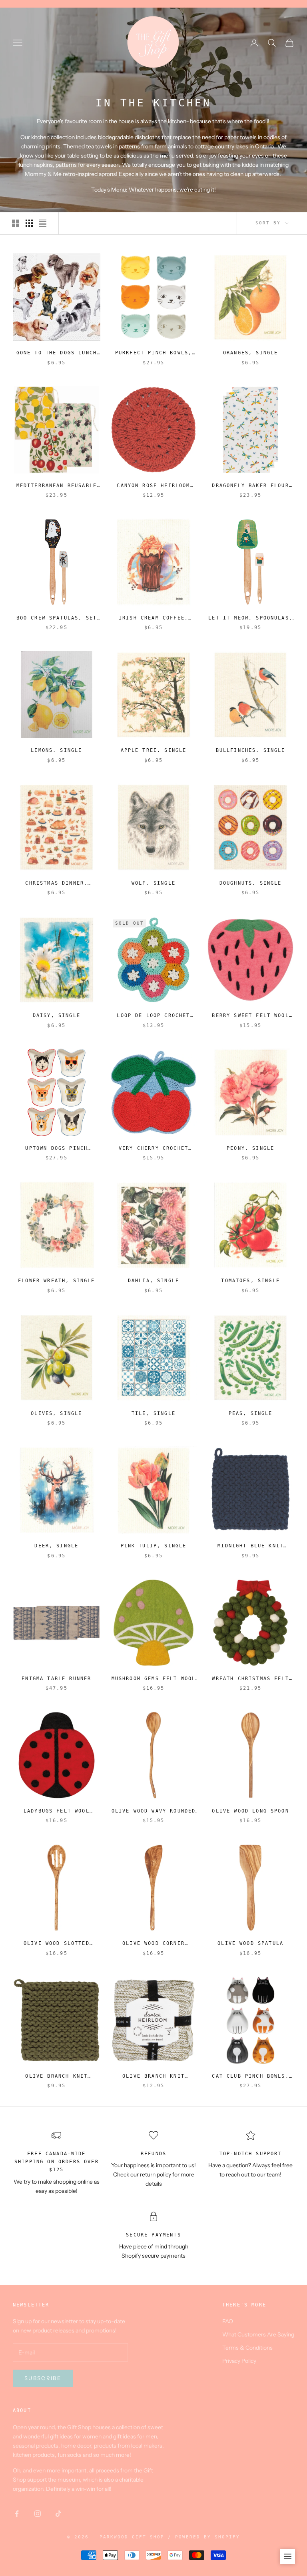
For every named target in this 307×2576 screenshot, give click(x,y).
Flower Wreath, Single (56, 1281)
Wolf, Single (153, 883)
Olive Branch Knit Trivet (56, 2077)
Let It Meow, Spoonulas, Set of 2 (250, 619)
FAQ (228, 2321)
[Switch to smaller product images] (29, 223)
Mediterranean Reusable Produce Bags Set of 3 (57, 486)
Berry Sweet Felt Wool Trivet (250, 1016)
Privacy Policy (239, 2361)
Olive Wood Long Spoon (250, 1811)
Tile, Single (153, 1413)
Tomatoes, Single (250, 1281)
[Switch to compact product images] (43, 223)
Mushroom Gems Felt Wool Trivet (154, 1679)
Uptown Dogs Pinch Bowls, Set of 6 (56, 1149)
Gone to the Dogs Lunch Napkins (57, 353)
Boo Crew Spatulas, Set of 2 (57, 619)
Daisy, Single (57, 1015)
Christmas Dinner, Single (56, 884)
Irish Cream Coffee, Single (153, 619)
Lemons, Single (56, 750)
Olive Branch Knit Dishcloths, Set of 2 (153, 2077)
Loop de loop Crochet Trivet (153, 1016)
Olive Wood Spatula (250, 1943)
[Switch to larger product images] (16, 223)
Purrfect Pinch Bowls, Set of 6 (153, 353)
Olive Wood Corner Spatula (153, 1944)
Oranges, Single (250, 353)
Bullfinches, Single (251, 750)
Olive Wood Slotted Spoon (57, 1944)
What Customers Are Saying (258, 2334)
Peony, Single (250, 1148)
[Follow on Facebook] (17, 2514)
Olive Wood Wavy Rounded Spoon (154, 1812)
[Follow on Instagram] (38, 2514)
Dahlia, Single (153, 1281)
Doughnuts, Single (251, 883)
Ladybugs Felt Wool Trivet (57, 1812)
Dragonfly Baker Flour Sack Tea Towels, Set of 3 (250, 486)
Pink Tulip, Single (154, 1546)
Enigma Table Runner (56, 1679)
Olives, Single (56, 1413)
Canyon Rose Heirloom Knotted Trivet (153, 486)
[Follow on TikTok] (58, 2514)
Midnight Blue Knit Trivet (250, 1546)
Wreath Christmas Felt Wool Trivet (250, 1679)
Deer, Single (56, 1546)
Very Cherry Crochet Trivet (153, 1149)
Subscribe (43, 2378)
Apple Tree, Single (154, 750)
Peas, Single (251, 1413)
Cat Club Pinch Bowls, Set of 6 (250, 2077)
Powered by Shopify (207, 2537)
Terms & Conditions (247, 2348)
